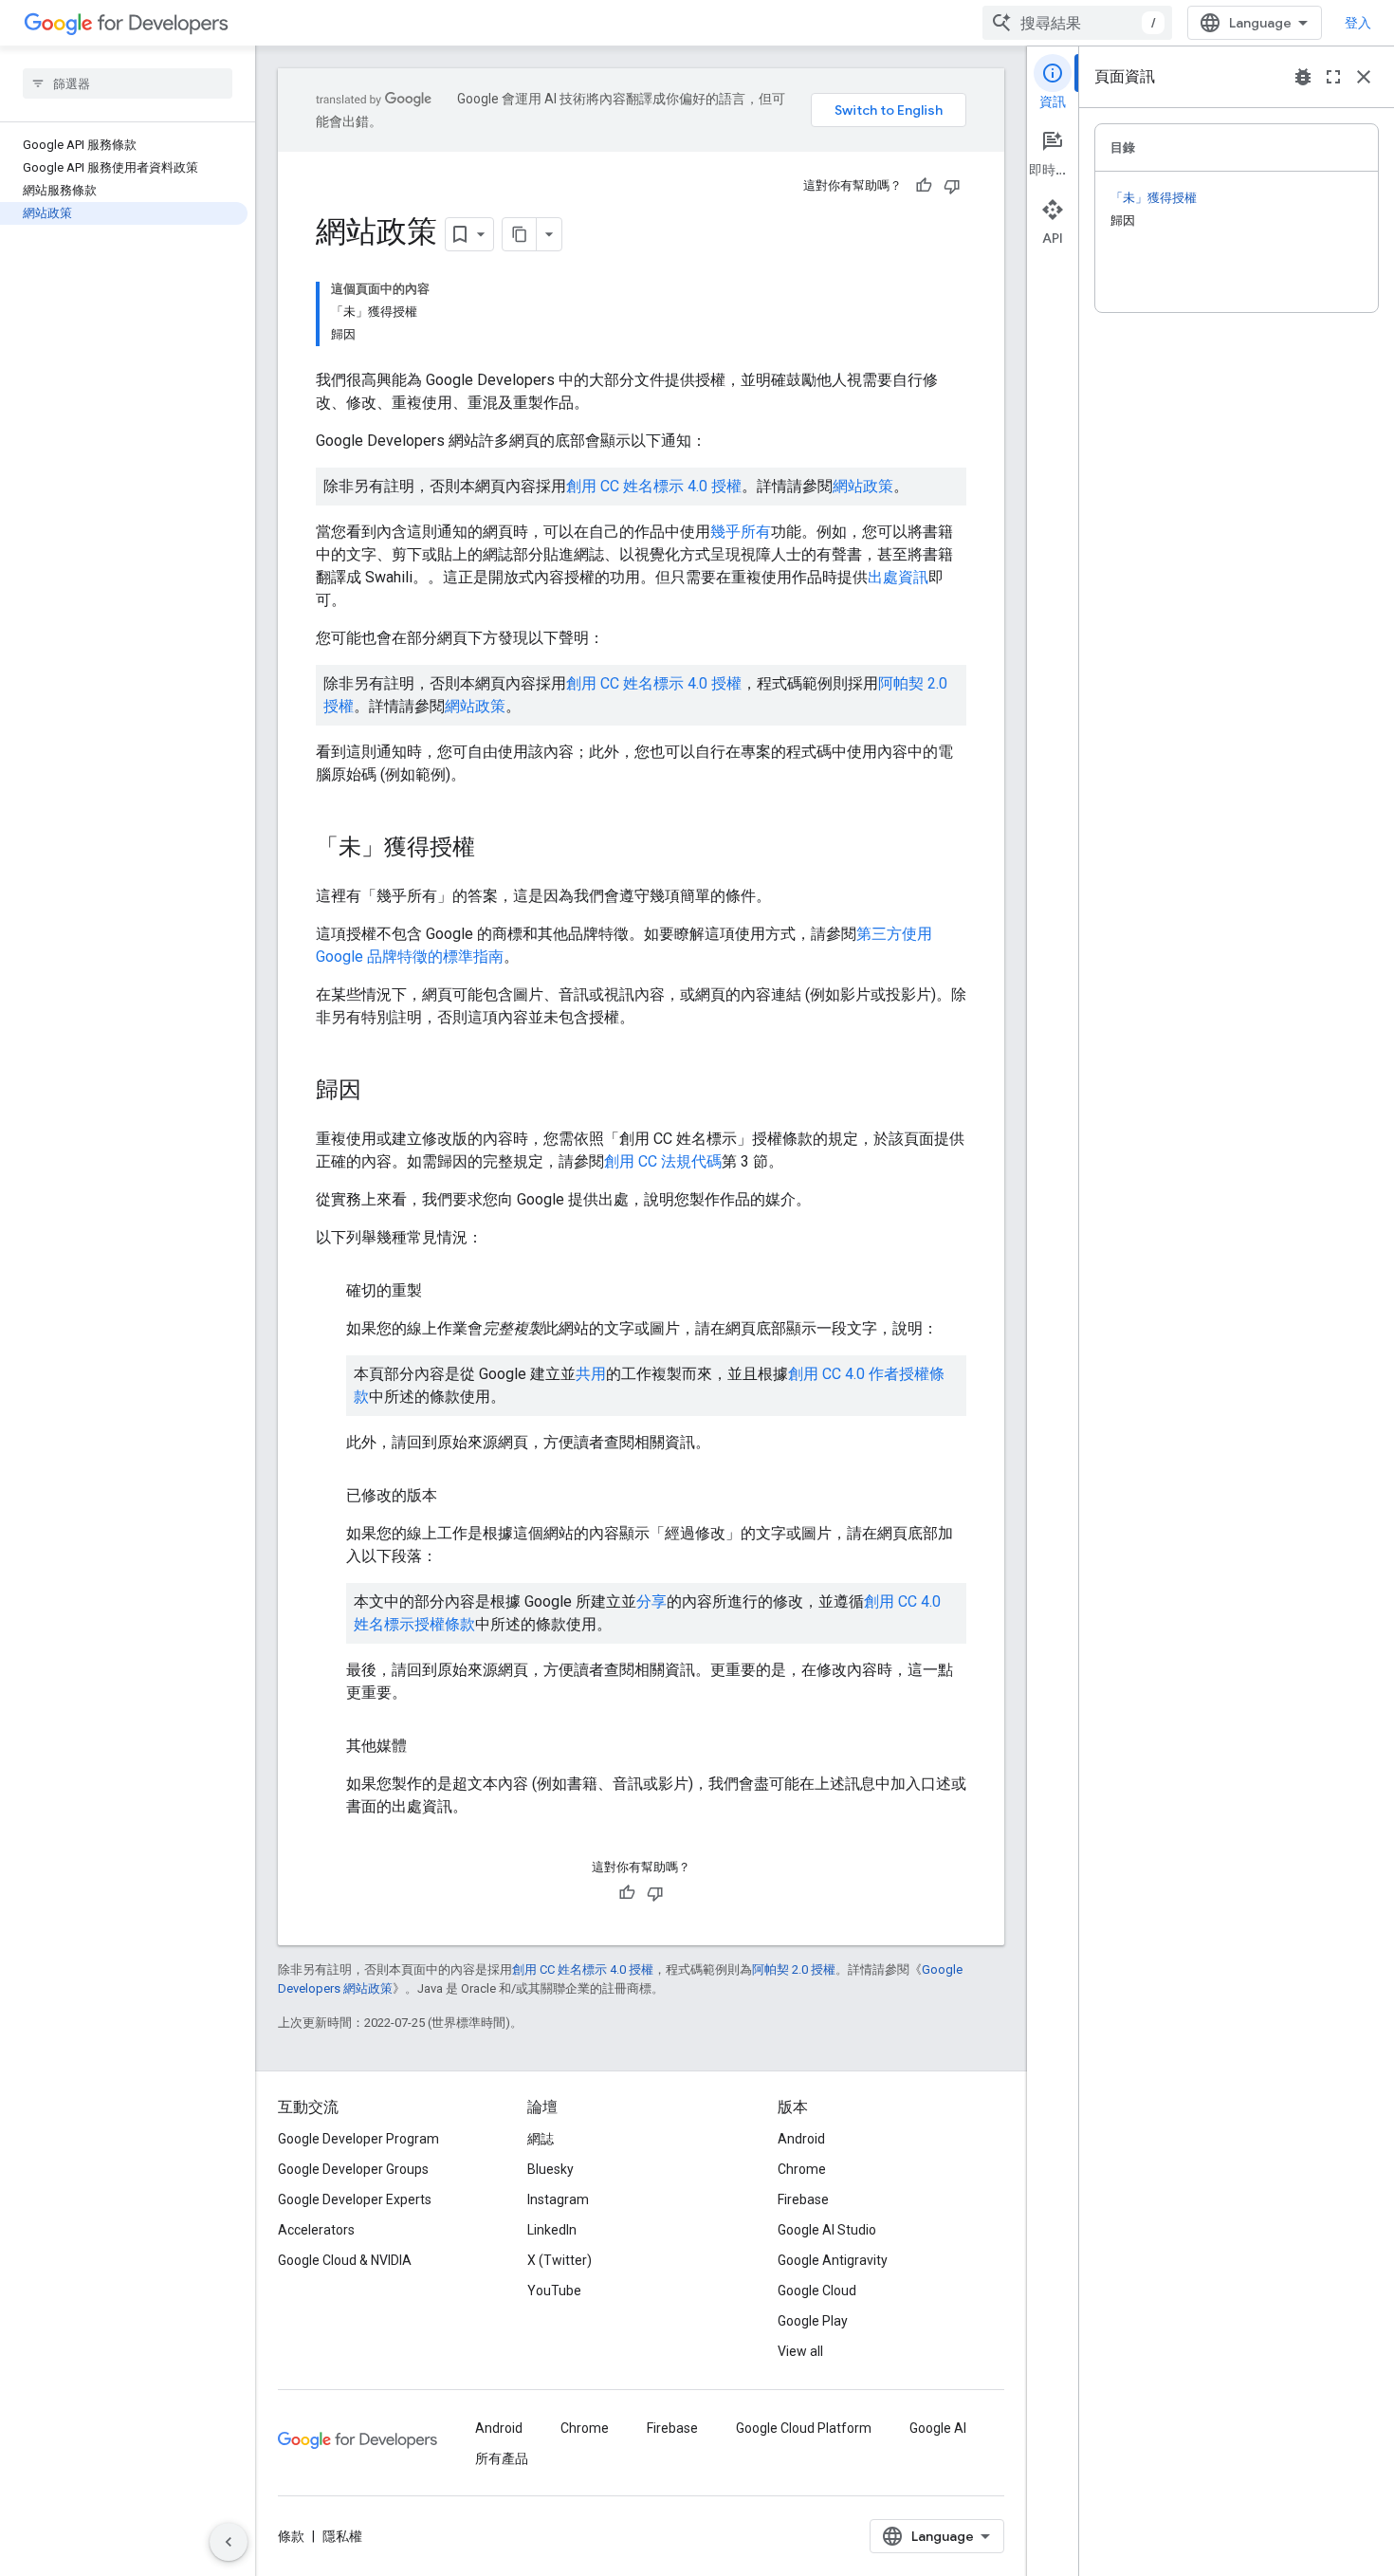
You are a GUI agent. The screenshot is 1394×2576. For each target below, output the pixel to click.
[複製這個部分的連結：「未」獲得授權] (494, 849)
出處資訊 (898, 577)
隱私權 (342, 2536)
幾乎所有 (741, 532)
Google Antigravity (833, 2260)
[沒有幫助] (952, 186)
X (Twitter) (559, 2260)
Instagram (558, 2199)
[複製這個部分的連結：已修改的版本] (456, 1496)
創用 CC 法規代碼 (663, 1161)
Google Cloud (817, 2291)
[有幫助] (924, 186)
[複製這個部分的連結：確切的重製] (441, 1291)
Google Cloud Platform (804, 2428)
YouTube (554, 2291)
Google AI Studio (827, 2230)
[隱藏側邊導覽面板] (229, 2542)
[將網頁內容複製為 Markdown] (520, 234)
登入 (1358, 23)
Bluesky (550, 2169)
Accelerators (316, 2230)
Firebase (803, 2199)
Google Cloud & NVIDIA (345, 2260)
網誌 (541, 2139)
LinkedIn (552, 2230)
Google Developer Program (358, 2139)
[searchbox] (128, 83)
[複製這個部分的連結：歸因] (380, 1092)
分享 (651, 1601)
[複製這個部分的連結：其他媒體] (426, 1746)
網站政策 (863, 486)
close (1364, 77)
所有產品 (502, 2458)
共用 (591, 1374)
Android (801, 2139)
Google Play (813, 2321)
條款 (291, 2536)
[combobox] (1077, 23)
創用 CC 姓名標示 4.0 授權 (654, 486)
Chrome (802, 2169)
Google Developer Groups (353, 2169)
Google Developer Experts (355, 2199)
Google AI (938, 2428)
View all (800, 2351)
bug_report (1303, 77)
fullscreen (1333, 77)
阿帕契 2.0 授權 (794, 1969)
